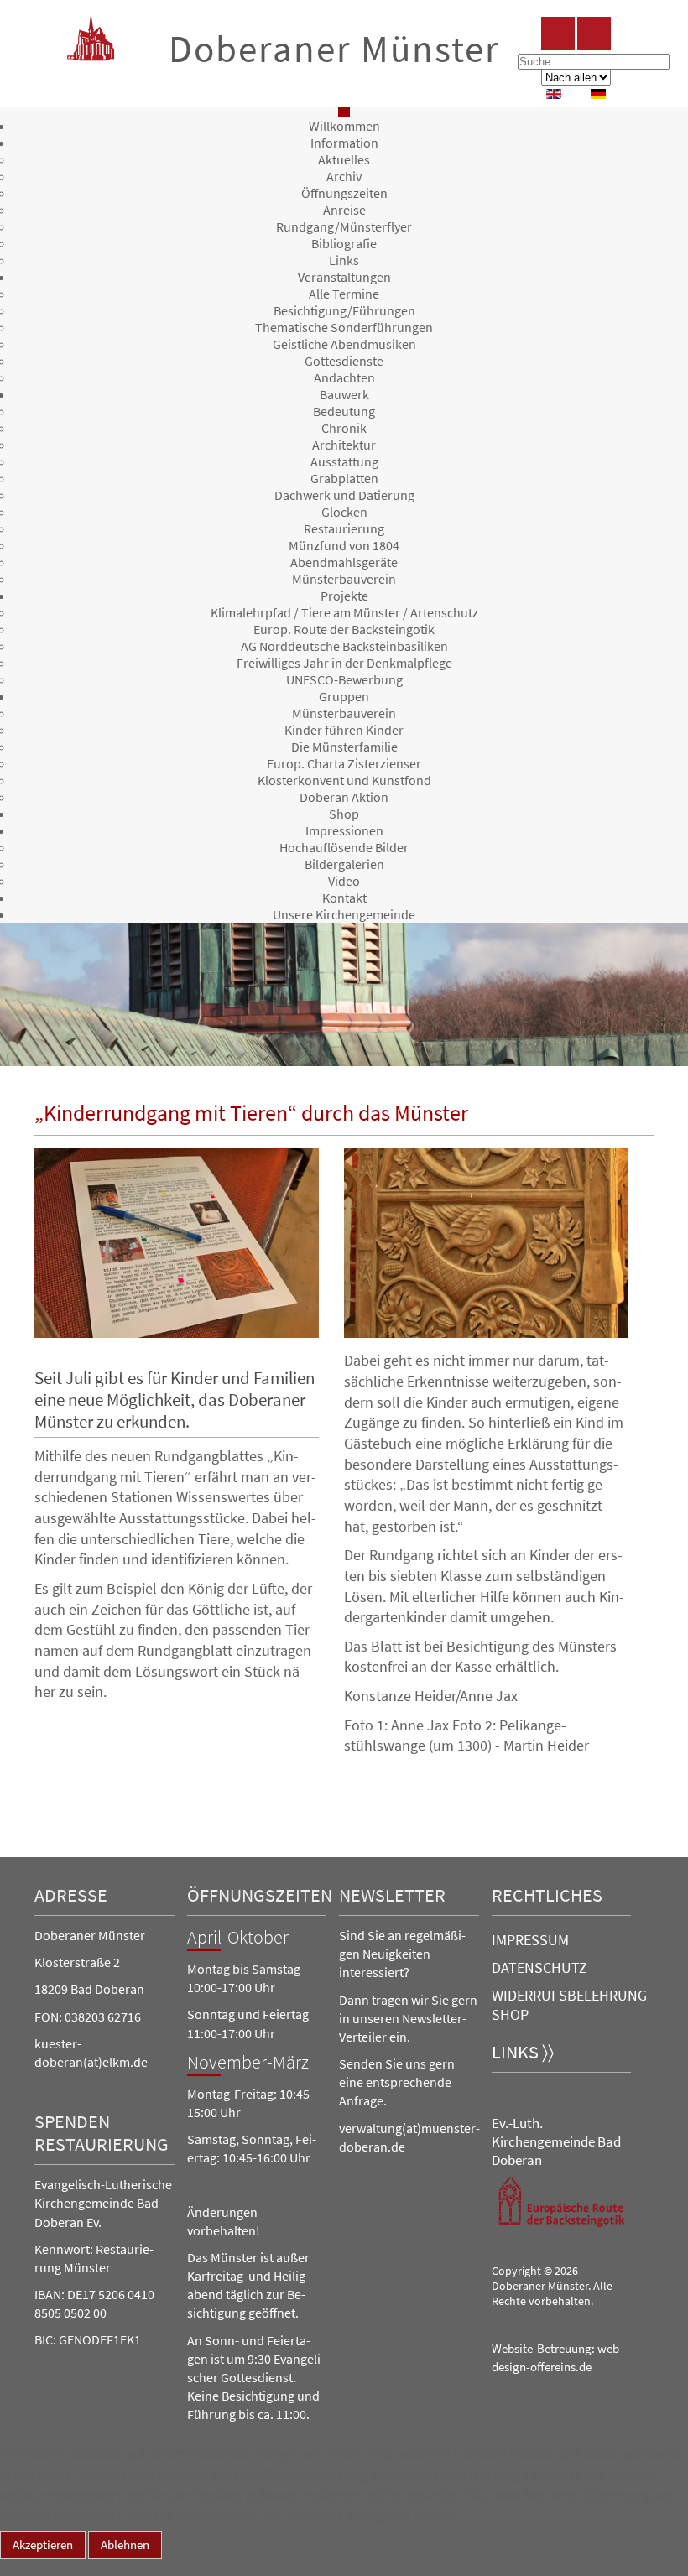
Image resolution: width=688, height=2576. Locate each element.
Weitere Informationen (64, 2568)
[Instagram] (594, 34)
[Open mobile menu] (344, 112)
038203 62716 (103, 2017)
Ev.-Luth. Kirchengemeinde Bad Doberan (556, 2141)
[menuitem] (344, 126)
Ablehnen (125, 2545)
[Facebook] (558, 34)
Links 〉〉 (523, 2052)
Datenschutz (539, 1967)
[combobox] (594, 62)
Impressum (530, 1940)
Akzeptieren (43, 2545)
